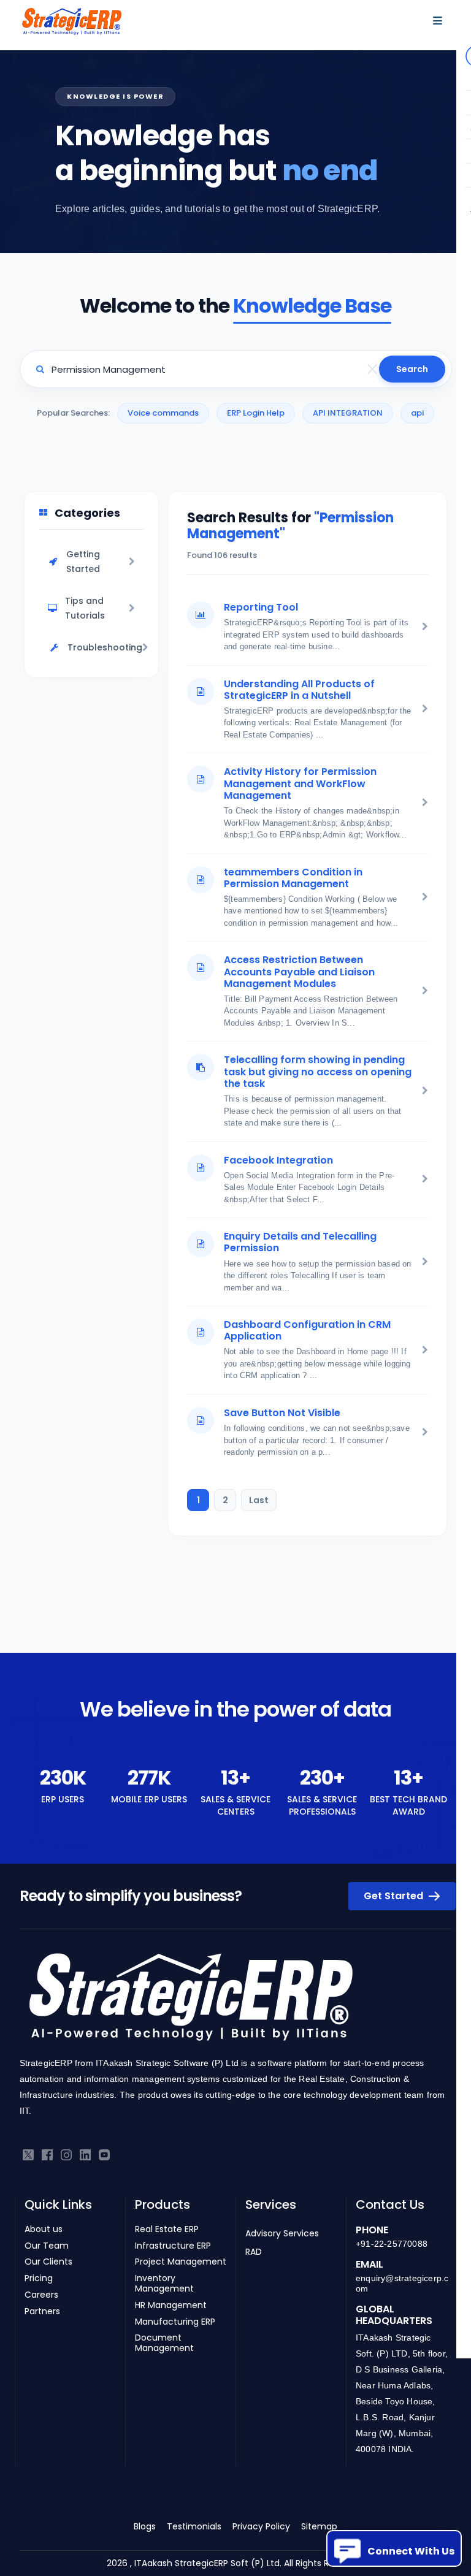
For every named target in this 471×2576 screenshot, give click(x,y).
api (417, 413)
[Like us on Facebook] (47, 2155)
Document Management (164, 2343)
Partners (42, 2311)
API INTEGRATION (348, 413)
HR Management (171, 2305)
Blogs (145, 2526)
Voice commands (163, 413)
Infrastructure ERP (173, 2246)
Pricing (39, 2278)
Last (259, 1500)
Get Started (395, 1896)
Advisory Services (282, 2233)
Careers (41, 2295)
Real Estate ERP (167, 2229)
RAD (254, 2252)
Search (412, 369)
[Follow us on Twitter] (28, 2155)
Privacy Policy (261, 2526)
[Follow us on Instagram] (66, 2155)
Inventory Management (164, 2284)
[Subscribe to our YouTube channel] (104, 2155)
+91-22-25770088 (392, 2244)
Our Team (47, 2246)
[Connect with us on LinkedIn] (85, 2155)
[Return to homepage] (190, 2001)
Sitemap (319, 2526)
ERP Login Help (256, 413)
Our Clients (48, 2262)
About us (44, 2229)
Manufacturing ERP (175, 2322)
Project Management (181, 2262)
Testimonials (194, 2526)
